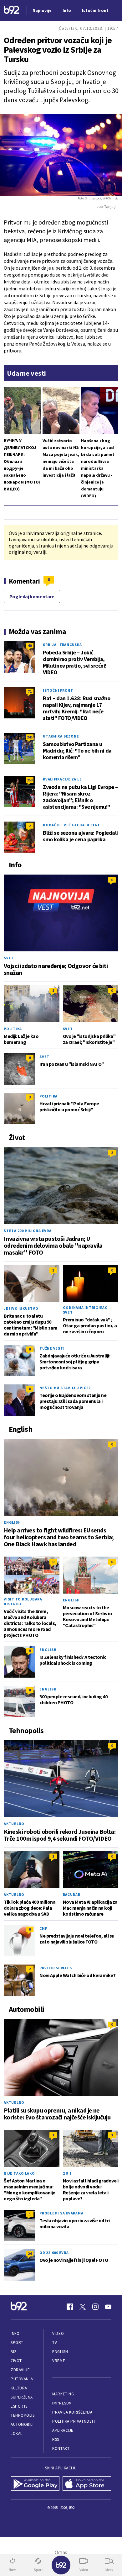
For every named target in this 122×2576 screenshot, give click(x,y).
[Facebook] (70, 2307)
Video (58, 2333)
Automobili (22, 2424)
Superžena (22, 2397)
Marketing (63, 2394)
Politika (13, 1029)
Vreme (59, 2361)
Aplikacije (63, 2430)
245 (30, 737)
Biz (14, 2352)
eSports (19, 2406)
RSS (56, 2439)
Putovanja (22, 2379)
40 (30, 645)
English (12, 1522)
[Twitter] (83, 2307)
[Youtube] (108, 2307)
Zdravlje (20, 2370)
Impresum (62, 2403)
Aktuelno (14, 1824)
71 (30, 691)
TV (55, 2343)
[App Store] (87, 2484)
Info (15, 2333)
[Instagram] (95, 2307)
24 (30, 2253)
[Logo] (12, 11)
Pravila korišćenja (72, 2412)
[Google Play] (35, 2484)
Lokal (17, 2433)
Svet (9, 958)
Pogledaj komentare (32, 596)
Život (16, 2361)
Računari (72, 1894)
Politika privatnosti (74, 2421)
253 (30, 780)
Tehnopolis (23, 2415)
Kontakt (61, 2449)
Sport (17, 2343)
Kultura (19, 2388)
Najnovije (42, 10)
